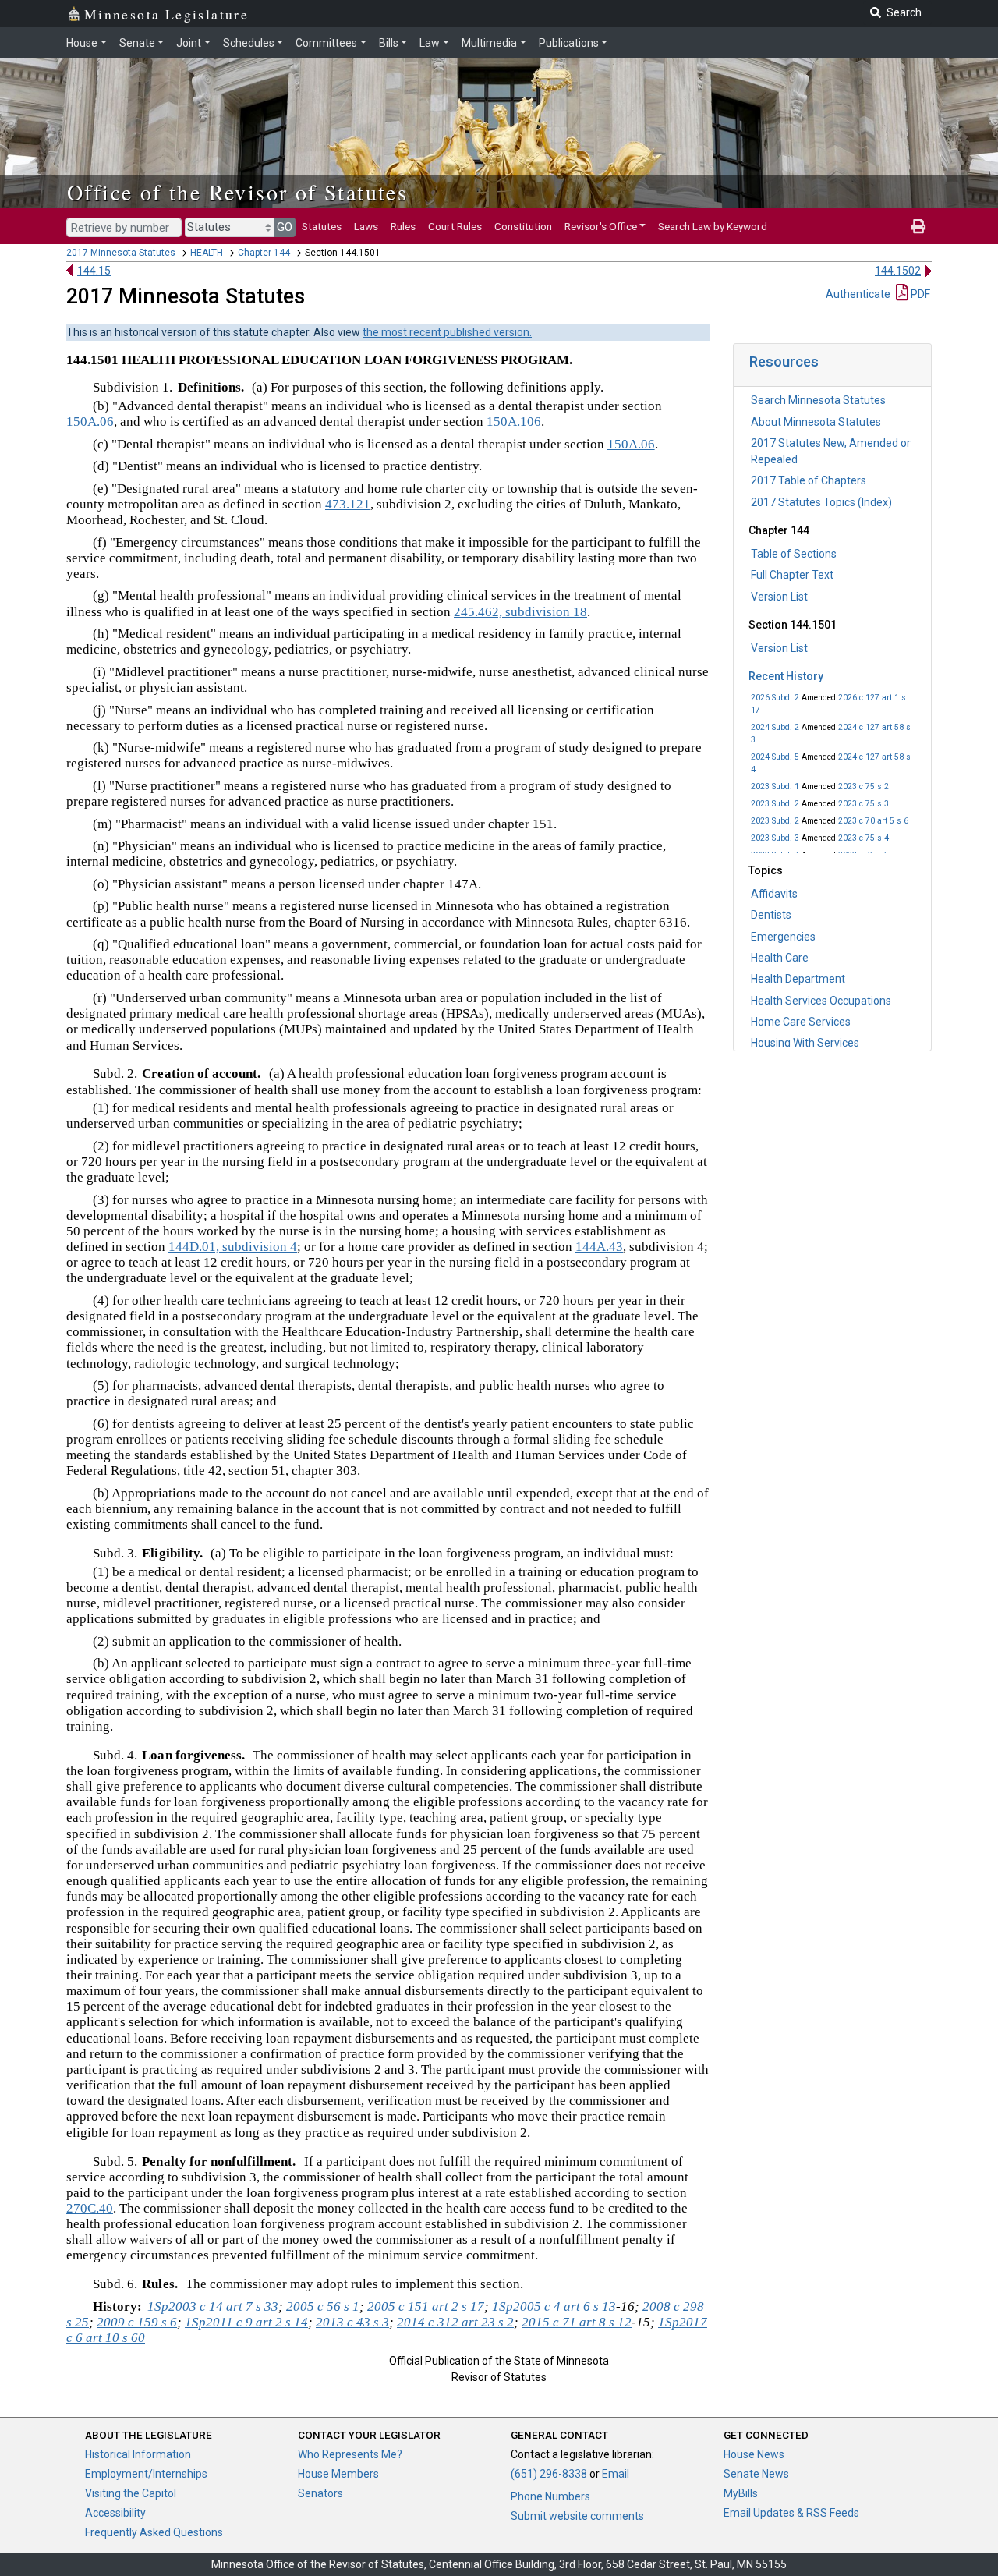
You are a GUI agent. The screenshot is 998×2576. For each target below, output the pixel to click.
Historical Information (138, 2454)
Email (616, 2474)
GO (285, 227)
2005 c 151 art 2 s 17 (426, 2307)
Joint (189, 43)
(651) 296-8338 (549, 2474)
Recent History (786, 676)
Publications (569, 43)
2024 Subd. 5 (775, 757)
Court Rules (455, 226)
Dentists (771, 915)
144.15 (94, 271)
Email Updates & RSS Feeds (791, 2513)
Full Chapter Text (792, 575)
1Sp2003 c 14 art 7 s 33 (213, 2307)
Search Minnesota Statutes (818, 400)
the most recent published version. (447, 332)
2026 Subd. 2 (775, 698)
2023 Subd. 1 (775, 787)
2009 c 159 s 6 (137, 2322)
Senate (137, 43)
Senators (320, 2493)
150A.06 (90, 422)
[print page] (918, 226)
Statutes (322, 226)
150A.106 (514, 422)
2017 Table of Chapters (809, 480)
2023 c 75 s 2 (864, 787)
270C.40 (90, 2208)
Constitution (523, 226)
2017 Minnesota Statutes (121, 253)
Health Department (798, 979)
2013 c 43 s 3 (352, 2322)
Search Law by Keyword (713, 226)
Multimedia (489, 43)
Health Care (780, 958)
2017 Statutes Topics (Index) (821, 502)
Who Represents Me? (350, 2454)
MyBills (741, 2493)
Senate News (756, 2474)
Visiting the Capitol (131, 2493)
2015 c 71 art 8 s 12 (577, 2322)
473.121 (348, 504)
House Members (338, 2474)
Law (430, 43)
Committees (326, 43)
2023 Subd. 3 (775, 838)
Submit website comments (577, 2516)
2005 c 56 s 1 (323, 2307)
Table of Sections (794, 554)
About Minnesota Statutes (816, 422)
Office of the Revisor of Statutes (237, 192)
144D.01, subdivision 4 (233, 1247)
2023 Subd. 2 (775, 804)
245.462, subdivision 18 (520, 612)
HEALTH (207, 253)
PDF (919, 294)
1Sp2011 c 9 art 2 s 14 (246, 2322)
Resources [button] (784, 361)
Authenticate (858, 294)
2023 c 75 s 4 (864, 838)
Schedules (249, 43)
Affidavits (774, 894)
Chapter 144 (264, 253)
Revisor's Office (601, 226)
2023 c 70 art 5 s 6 (873, 821)
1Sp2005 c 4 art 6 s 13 (554, 2307)
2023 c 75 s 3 (864, 804)
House (82, 43)
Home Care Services (801, 1022)
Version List (779, 597)
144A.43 (599, 1247)
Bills (389, 43)
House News (754, 2454)
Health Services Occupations (821, 1001)
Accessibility (115, 2513)
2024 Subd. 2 (775, 727)
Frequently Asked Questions (154, 2532)
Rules (403, 226)
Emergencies (783, 937)
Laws (366, 226)
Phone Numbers (550, 2496)
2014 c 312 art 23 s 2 (455, 2322)
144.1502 (898, 271)
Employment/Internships (146, 2474)
